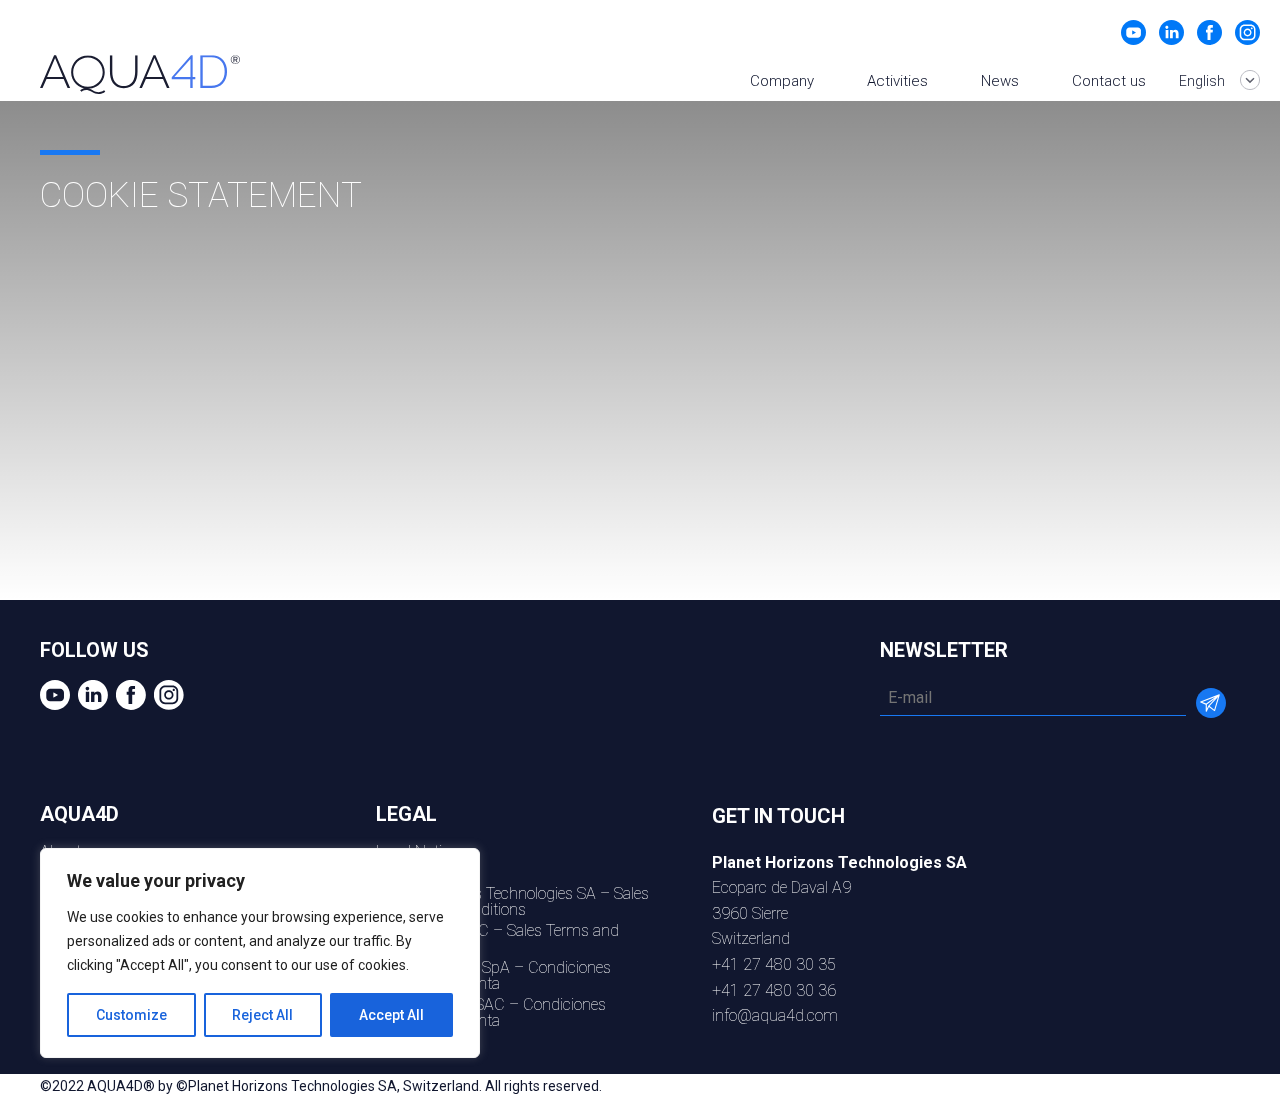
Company (782, 81)
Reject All (262, 1015)
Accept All (391, 1015)
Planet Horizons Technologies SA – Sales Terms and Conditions (512, 901)
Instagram (1247, 32)
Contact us (1109, 81)
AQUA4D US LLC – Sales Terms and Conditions (497, 938)
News (1000, 81)
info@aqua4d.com (775, 1015)
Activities (897, 81)
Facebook (1209, 32)
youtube (1133, 32)
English (1203, 81)
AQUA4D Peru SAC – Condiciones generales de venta (491, 1012)
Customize (131, 1015)
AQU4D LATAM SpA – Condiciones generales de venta (493, 975)
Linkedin (1171, 32)
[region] (260, 953)
